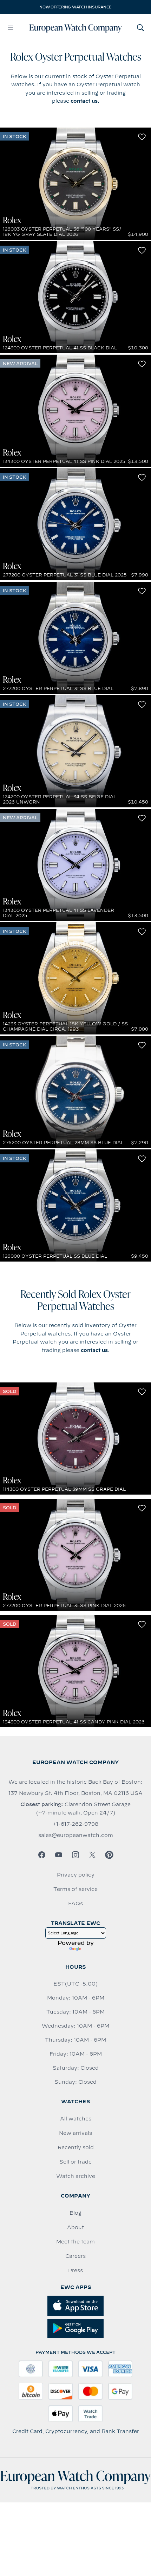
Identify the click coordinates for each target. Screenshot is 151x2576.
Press (75, 2270)
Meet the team (75, 2242)
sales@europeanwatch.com (76, 1835)
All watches (76, 2119)
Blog (75, 2213)
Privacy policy (76, 1875)
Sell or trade (75, 2162)
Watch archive (76, 2176)
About (75, 2227)
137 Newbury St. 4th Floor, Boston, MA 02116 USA (75, 1793)
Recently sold (76, 2147)
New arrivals (75, 2133)
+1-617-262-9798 (75, 1824)
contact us (84, 101)
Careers (75, 2256)
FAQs (75, 1904)
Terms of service (75, 1889)
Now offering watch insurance (75, 7)
